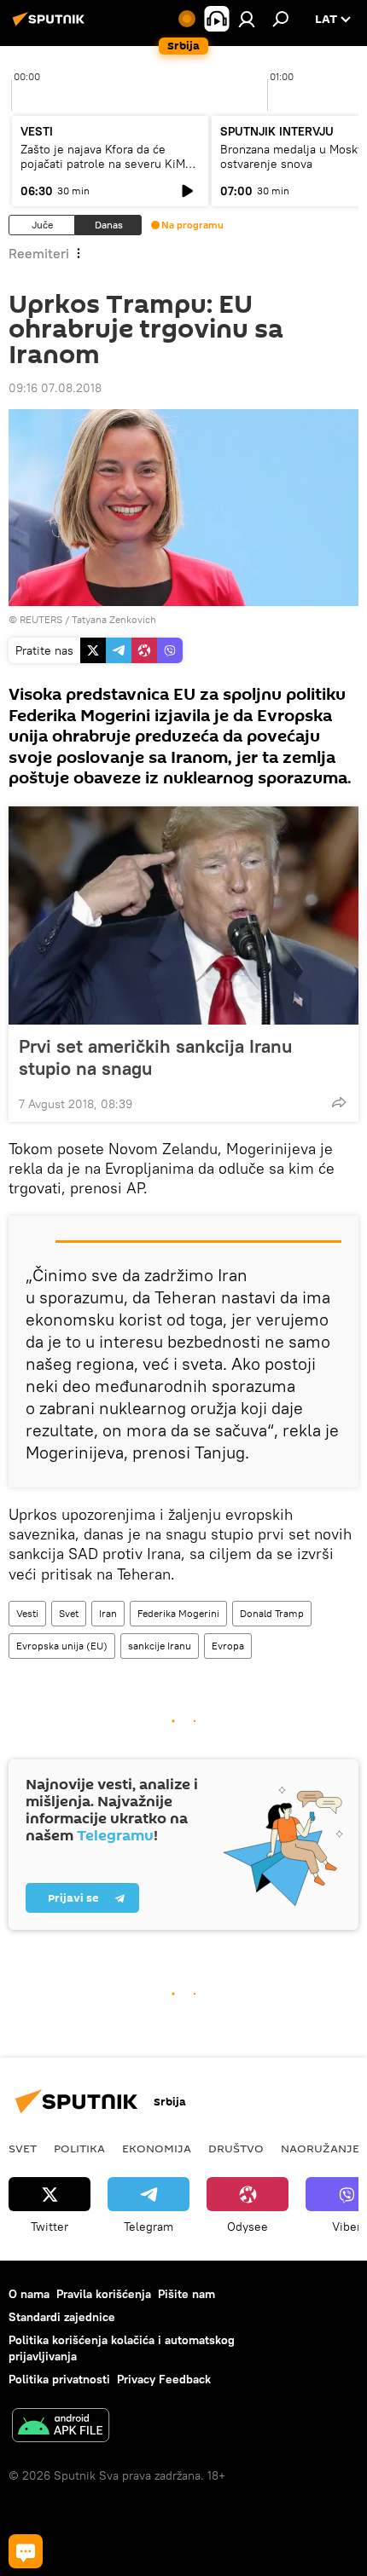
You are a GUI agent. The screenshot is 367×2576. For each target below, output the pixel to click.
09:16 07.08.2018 (55, 388)
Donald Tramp (272, 1613)
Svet (69, 1613)
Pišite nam (186, 2294)
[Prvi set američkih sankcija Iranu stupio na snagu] (183, 915)
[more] (339, 1102)
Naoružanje (320, 2148)
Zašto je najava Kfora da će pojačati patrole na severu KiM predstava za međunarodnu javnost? (103, 171)
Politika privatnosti (59, 2379)
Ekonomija (157, 2148)
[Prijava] (247, 19)
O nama (29, 2294)
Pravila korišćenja (104, 2294)
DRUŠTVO (236, 2148)
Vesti (27, 1613)
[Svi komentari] (26, 2551)
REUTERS (41, 619)
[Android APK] (61, 2427)
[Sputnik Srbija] (51, 26)
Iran (108, 1613)
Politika (79, 2148)
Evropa (228, 1646)
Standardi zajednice (62, 2317)
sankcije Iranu (160, 1646)
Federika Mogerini (178, 1613)
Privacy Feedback (164, 2379)
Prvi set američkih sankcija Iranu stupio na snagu (155, 1057)
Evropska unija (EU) (62, 1646)
